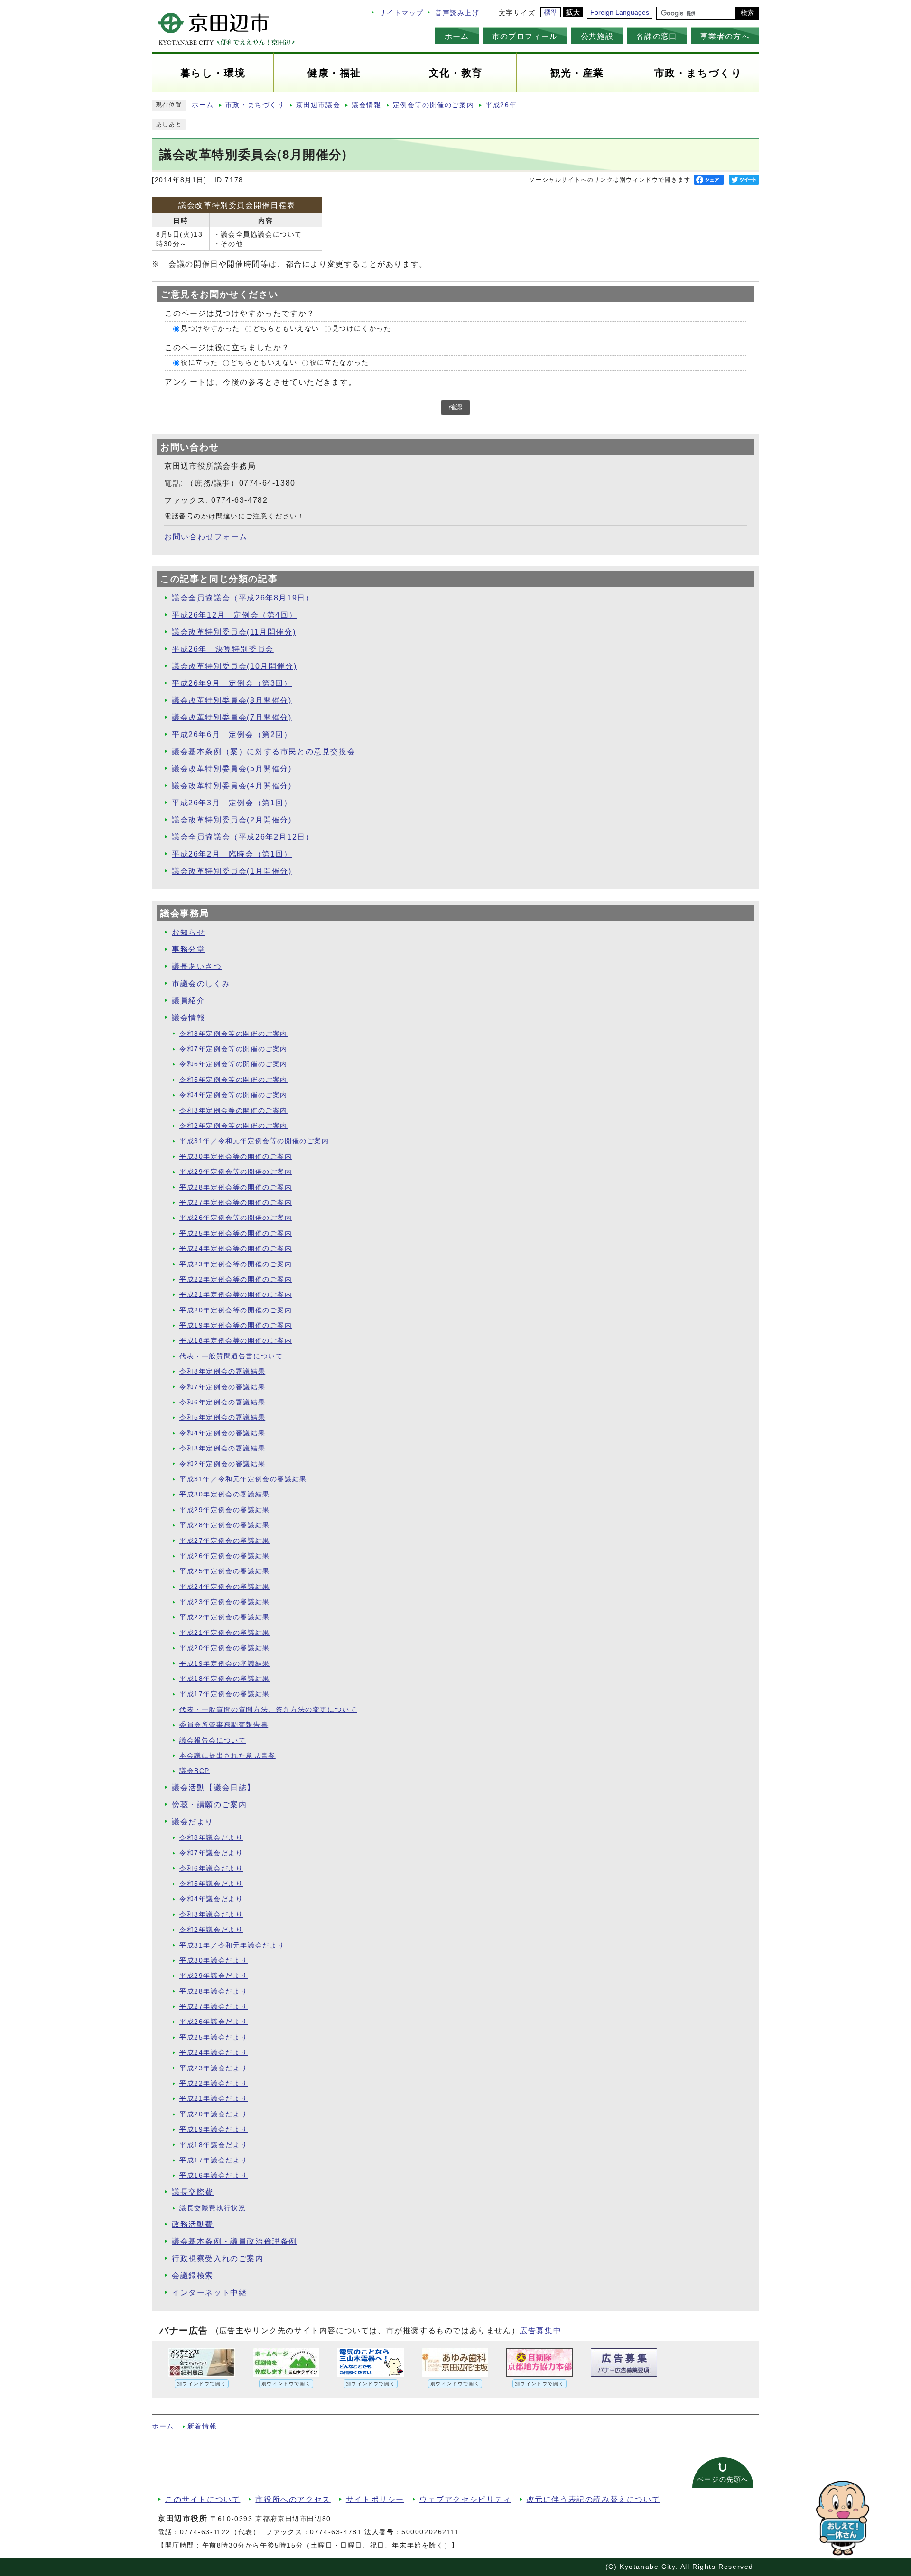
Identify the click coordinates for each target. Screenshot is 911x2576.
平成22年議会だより (214, 2083)
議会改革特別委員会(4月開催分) (232, 786)
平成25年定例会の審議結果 (225, 1571)
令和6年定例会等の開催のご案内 (233, 1064)
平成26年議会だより (214, 2022)
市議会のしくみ (201, 983)
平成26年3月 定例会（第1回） (232, 803)
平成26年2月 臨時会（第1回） (232, 854)
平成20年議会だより (214, 2114)
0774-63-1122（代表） (220, 2532)
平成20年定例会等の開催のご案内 (236, 1310)
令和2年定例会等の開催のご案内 (233, 1126)
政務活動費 (193, 2224)
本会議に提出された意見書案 (228, 1756)
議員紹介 (188, 1001)
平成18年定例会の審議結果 (225, 1679)
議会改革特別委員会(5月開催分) (232, 769)
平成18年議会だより (214, 2145)
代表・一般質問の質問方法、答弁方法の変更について (268, 1710)
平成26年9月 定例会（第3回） (232, 683)
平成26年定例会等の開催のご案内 (236, 1218)
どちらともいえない (286, 328)
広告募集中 (540, 2331)
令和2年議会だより (211, 1930)
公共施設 (597, 36)
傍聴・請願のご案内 (209, 1805)
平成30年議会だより (214, 1961)
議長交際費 (193, 2192)
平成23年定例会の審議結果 (225, 1602)
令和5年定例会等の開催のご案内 (233, 1080)
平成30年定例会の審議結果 (225, 1494)
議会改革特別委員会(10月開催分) (234, 666)
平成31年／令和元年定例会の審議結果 (243, 1479)
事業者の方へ (725, 36)
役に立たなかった (339, 363)
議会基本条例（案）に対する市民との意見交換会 (264, 752)
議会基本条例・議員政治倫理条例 (234, 2241)
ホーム (457, 36)
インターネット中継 (209, 2293)
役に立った (199, 363)
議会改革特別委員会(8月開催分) (232, 700)
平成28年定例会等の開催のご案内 (236, 1187)
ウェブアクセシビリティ (465, 2499)
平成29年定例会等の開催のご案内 (236, 1172)
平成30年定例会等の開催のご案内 (236, 1157)
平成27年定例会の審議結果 (225, 1541)
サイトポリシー (375, 2499)
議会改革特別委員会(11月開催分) (234, 632)
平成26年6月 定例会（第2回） (232, 734)
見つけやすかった (210, 328)
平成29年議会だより (214, 1976)
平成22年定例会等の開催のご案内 (236, 1279)
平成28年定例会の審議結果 (225, 1525)
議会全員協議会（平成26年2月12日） (243, 837)
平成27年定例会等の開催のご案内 (236, 1203)
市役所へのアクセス (293, 2499)
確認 (455, 407)
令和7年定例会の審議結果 (222, 1387)
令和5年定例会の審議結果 (222, 1417)
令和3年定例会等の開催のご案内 (233, 1111)
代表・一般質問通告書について (231, 1356)
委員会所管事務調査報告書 (224, 1725)
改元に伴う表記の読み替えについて (594, 2499)
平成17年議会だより (214, 2160)
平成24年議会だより (214, 2053)
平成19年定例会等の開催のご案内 (236, 1325)
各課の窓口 (657, 36)
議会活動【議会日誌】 (214, 1787)
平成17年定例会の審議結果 (225, 1694)
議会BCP (195, 1771)
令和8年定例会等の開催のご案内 (233, 1034)
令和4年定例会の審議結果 (222, 1433)
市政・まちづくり (255, 105)
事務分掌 (188, 949)
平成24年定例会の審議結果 (225, 1587)
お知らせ (188, 932)
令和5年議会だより (211, 1884)
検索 (747, 13)
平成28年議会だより (214, 1991)
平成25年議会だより (214, 2037)
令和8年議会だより (211, 1838)
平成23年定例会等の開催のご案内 (236, 1264)
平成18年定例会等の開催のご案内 (236, 1341)
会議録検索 (193, 2276)
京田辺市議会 (318, 105)
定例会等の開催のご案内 (434, 105)
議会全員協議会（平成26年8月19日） (243, 598)
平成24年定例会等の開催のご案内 (236, 1249)
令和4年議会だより (211, 1899)
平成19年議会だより (214, 2129)
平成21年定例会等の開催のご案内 (236, 1295)
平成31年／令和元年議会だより (232, 1945)
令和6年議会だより (211, 1869)
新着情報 (202, 2426)
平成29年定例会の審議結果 (225, 1510)
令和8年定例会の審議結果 (222, 1371)
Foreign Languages (620, 13)
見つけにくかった (362, 328)
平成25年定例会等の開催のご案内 (236, 1233)
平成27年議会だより (214, 2007)
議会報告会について (213, 1740)
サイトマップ (401, 13)
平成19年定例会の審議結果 (225, 1664)
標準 (551, 13)
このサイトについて (203, 2499)
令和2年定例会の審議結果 (222, 1464)
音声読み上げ (457, 13)
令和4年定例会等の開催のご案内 (233, 1095)
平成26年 (501, 105)
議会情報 (366, 105)
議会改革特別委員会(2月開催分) (232, 820)
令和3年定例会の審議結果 (222, 1448)
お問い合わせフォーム (206, 537)
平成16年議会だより (214, 2175)
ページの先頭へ (723, 2479)
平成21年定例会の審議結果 (225, 1633)
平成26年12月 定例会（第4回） (234, 615)
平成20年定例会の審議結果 (225, 1648)
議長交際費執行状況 (213, 2208)
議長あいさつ (197, 966)
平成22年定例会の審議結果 (225, 1617)
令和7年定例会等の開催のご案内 (233, 1049)
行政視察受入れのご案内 (218, 2258)
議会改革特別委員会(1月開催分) (232, 871)
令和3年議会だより (211, 1915)
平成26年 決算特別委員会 (223, 649)
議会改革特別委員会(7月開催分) (232, 717)
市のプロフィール (525, 36)
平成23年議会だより (214, 2068)
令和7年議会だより (211, 1853)
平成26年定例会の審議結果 (225, 1556)
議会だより (193, 1822)
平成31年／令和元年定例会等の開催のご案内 (254, 1141)
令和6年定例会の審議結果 (222, 1402)
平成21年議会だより (214, 2099)
